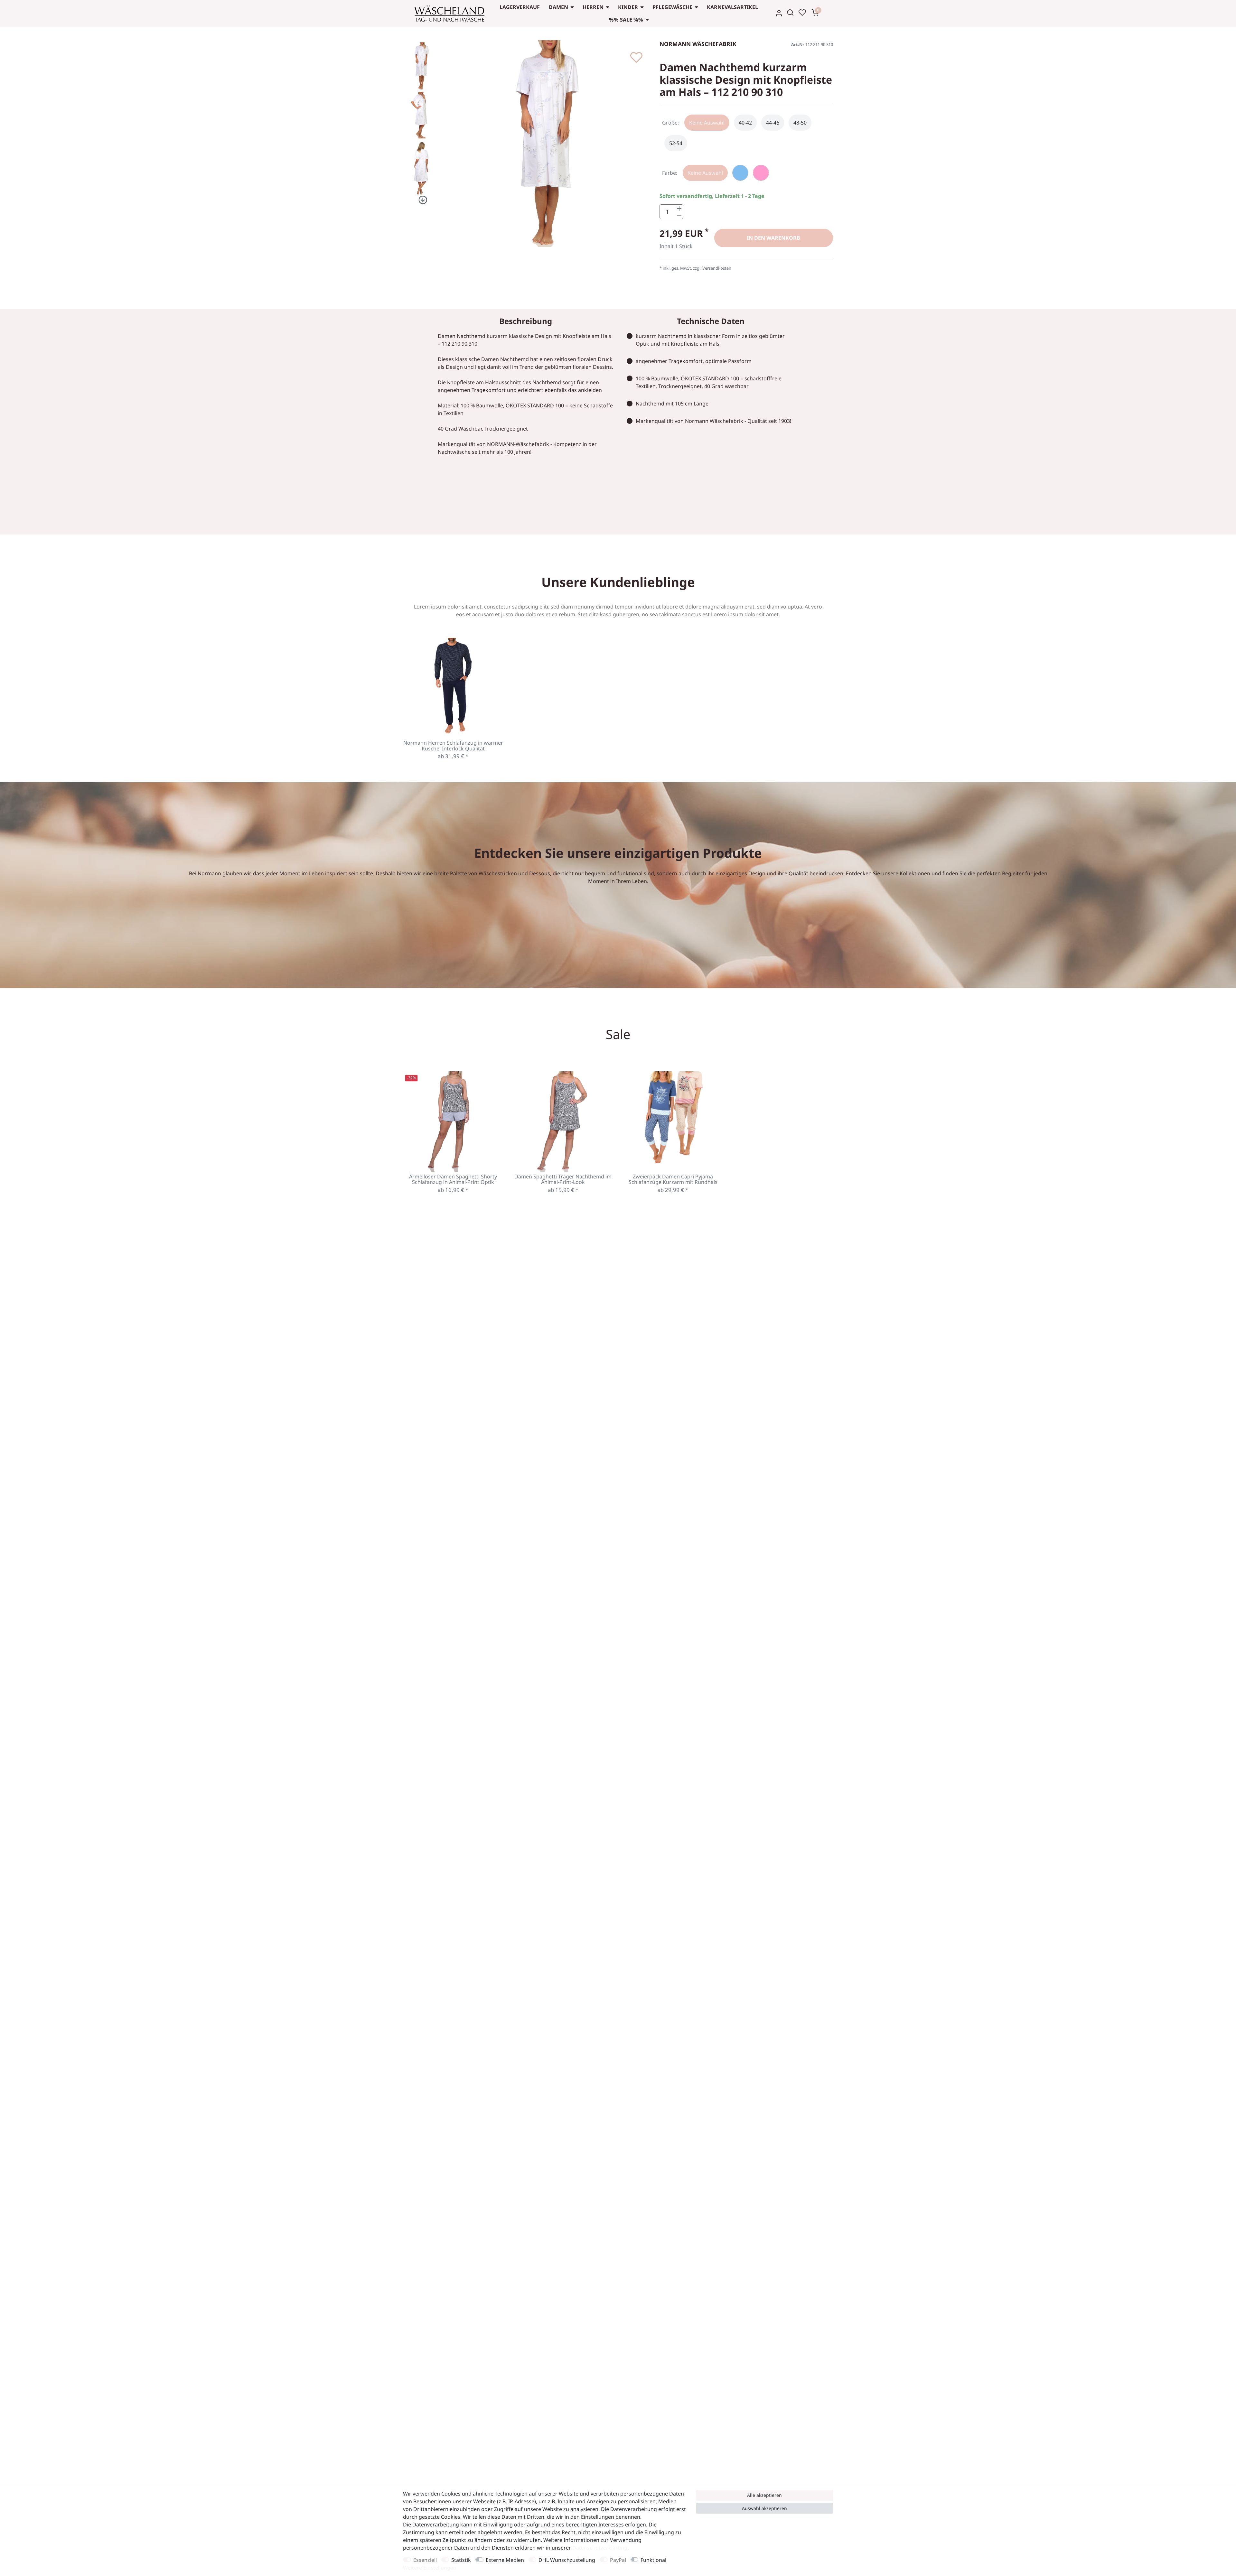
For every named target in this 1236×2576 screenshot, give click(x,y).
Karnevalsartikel (732, 7)
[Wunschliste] (802, 13)
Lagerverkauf (520, 7)
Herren (593, 7)
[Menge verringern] (679, 215)
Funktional (653, 2560)
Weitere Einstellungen (430, 2568)
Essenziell (425, 2560)
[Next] (421, 200)
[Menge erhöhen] (679, 208)
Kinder (628, 7)
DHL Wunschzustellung (567, 2560)
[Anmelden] (779, 13)
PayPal (618, 2560)
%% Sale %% (626, 20)
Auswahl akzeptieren (764, 2508)
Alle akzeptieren (764, 2495)
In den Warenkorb (773, 238)
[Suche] (790, 13)
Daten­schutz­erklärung (600, 2548)
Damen (558, 7)
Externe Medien (505, 2560)
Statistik (461, 2560)
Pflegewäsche (672, 7)
